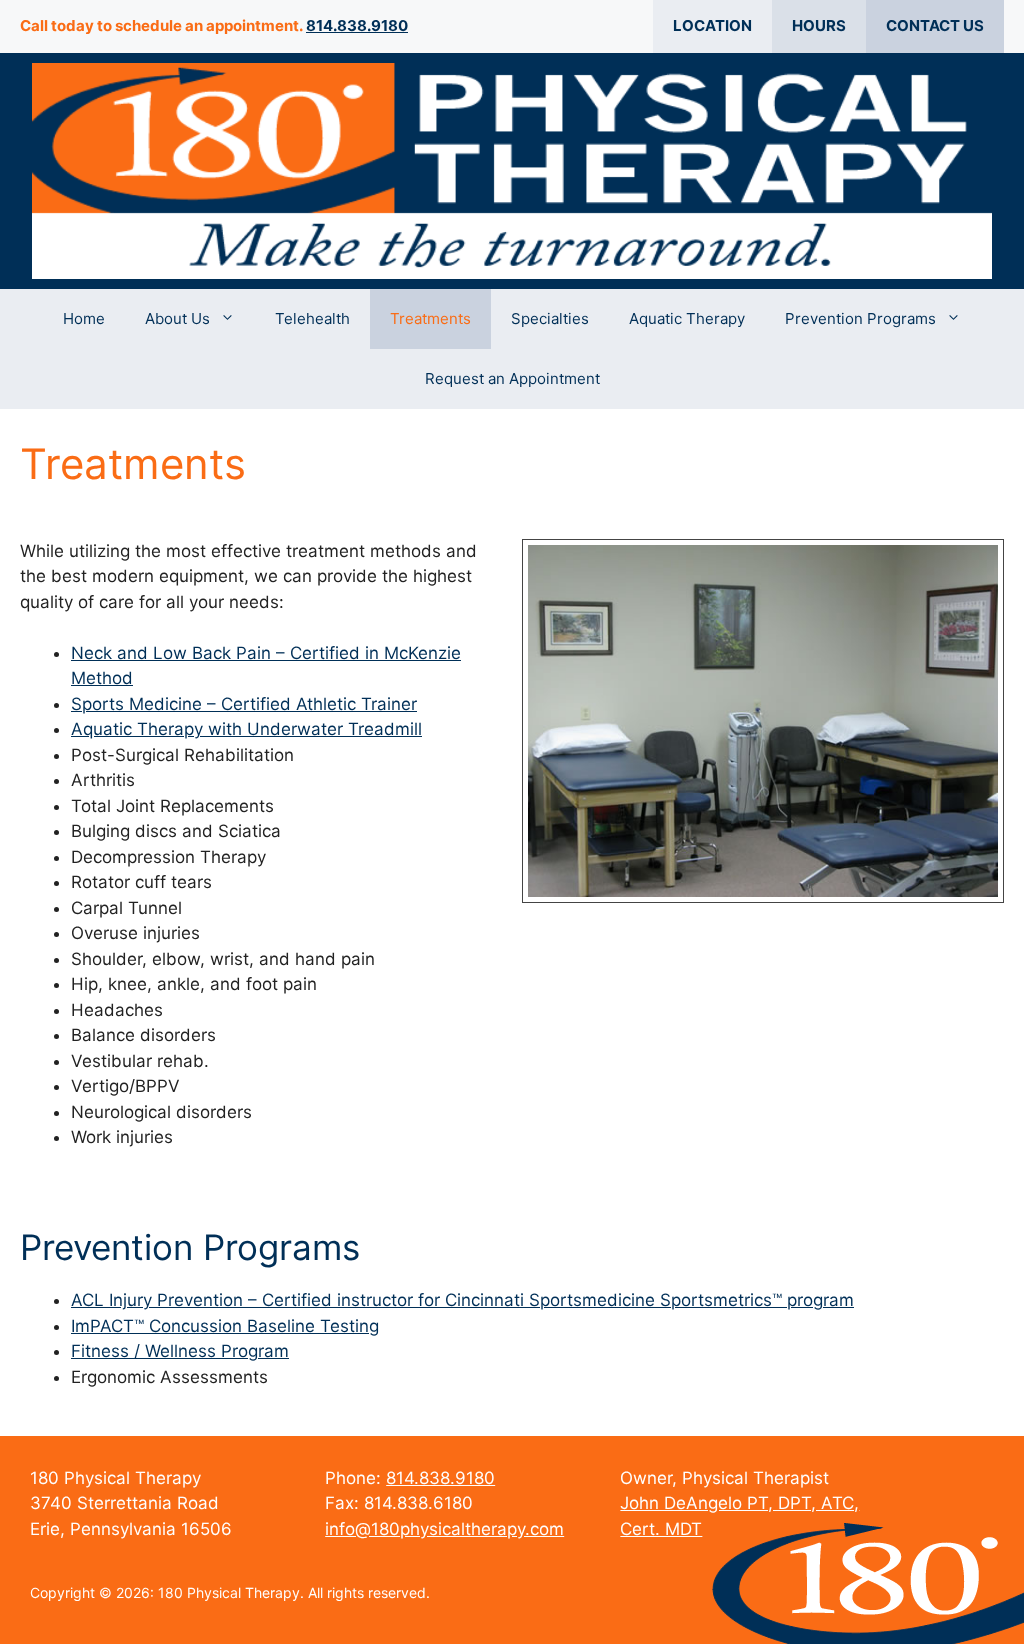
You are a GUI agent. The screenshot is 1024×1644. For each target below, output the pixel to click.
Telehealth (312, 318)
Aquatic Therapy (687, 318)
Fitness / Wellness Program (180, 1351)
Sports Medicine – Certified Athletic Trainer (244, 704)
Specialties (550, 318)
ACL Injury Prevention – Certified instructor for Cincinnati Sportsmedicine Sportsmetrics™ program (462, 1300)
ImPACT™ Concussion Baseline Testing (225, 1326)
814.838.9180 (357, 25)
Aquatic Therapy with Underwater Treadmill (246, 729)
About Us (177, 318)
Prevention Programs (860, 318)
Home (84, 318)
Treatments (430, 318)
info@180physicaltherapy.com (444, 1529)
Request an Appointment (512, 378)
